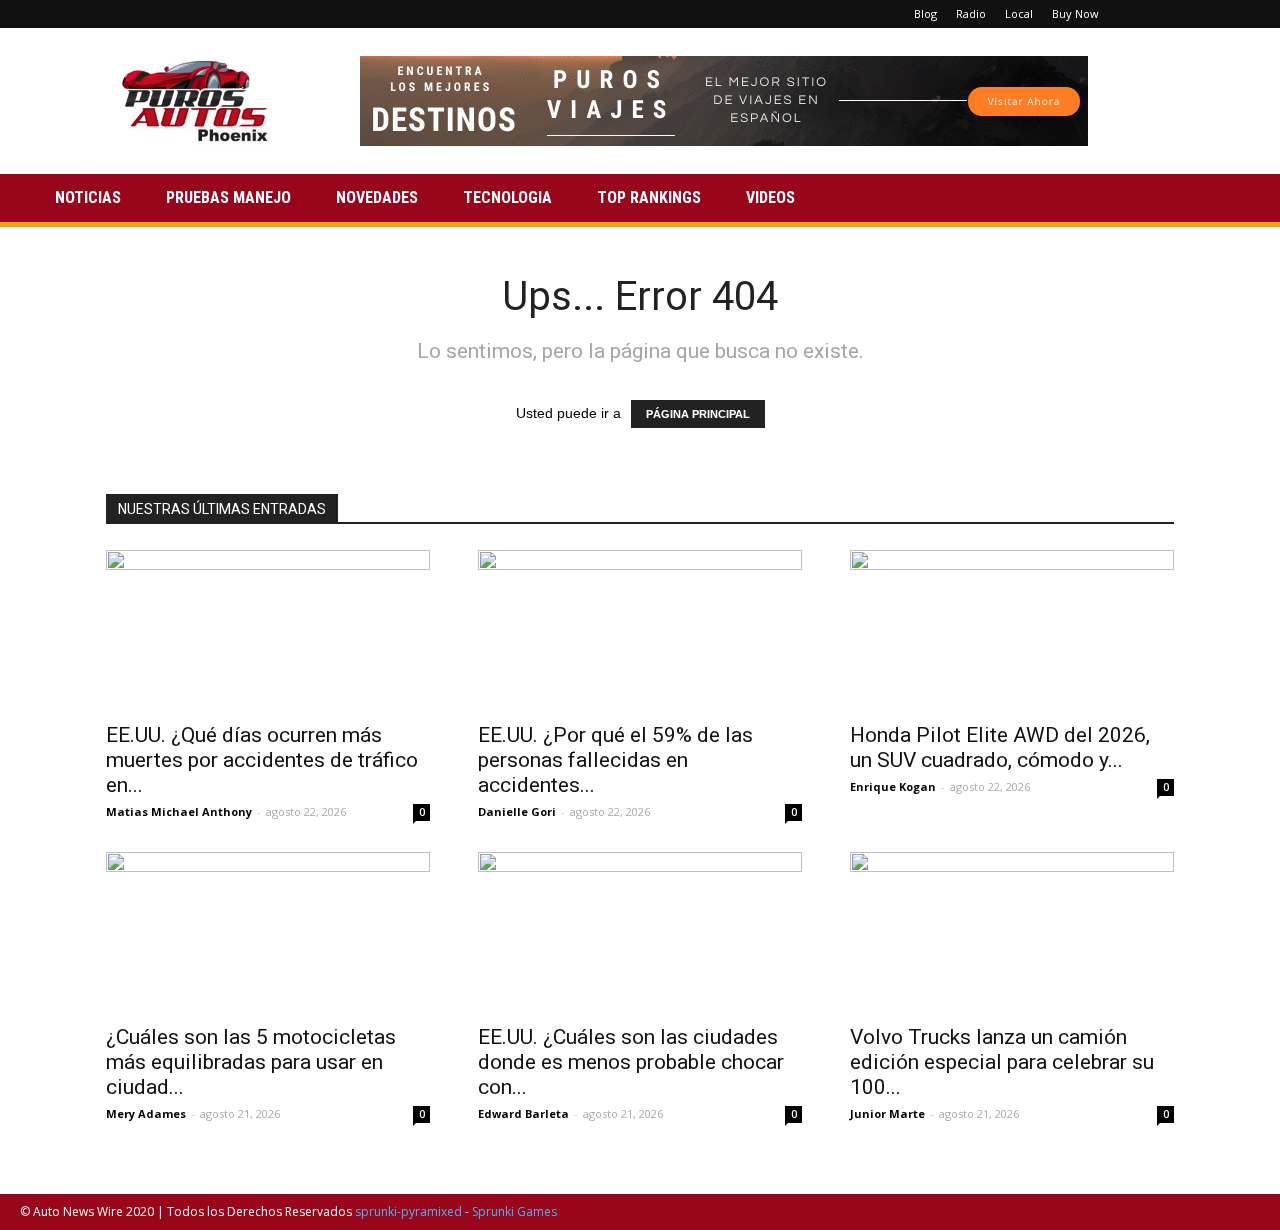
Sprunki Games (514, 1211)
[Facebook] (1146, 14)
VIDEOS (770, 197)
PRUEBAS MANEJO (228, 197)
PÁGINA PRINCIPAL (698, 414)
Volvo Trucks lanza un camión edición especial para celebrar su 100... (1002, 1062)
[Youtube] (1245, 14)
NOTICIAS (88, 197)
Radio (971, 13)
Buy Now (1075, 13)
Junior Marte (887, 1113)
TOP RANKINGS (649, 197)
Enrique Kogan (893, 786)
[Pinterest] (1179, 14)
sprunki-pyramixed (408, 1211)
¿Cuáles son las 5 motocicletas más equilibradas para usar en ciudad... (251, 1062)
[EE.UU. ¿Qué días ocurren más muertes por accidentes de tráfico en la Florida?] (268, 630)
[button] (1236, 199)
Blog (925, 13)
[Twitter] (1212, 14)
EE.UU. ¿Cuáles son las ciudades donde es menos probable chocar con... (631, 1062)
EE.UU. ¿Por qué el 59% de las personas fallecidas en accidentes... (615, 760)
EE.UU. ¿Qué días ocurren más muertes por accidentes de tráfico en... (262, 760)
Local (1019, 13)
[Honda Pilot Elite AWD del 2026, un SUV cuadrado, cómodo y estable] (1012, 630)
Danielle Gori (517, 811)
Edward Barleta (523, 1113)
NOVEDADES (377, 197)
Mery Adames (146, 1113)
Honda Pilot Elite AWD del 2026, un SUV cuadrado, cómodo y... (1000, 747)
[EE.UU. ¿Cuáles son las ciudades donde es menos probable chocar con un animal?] (640, 932)
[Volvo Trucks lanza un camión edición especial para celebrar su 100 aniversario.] (1012, 932)
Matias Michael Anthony (179, 811)
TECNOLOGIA (507, 197)
